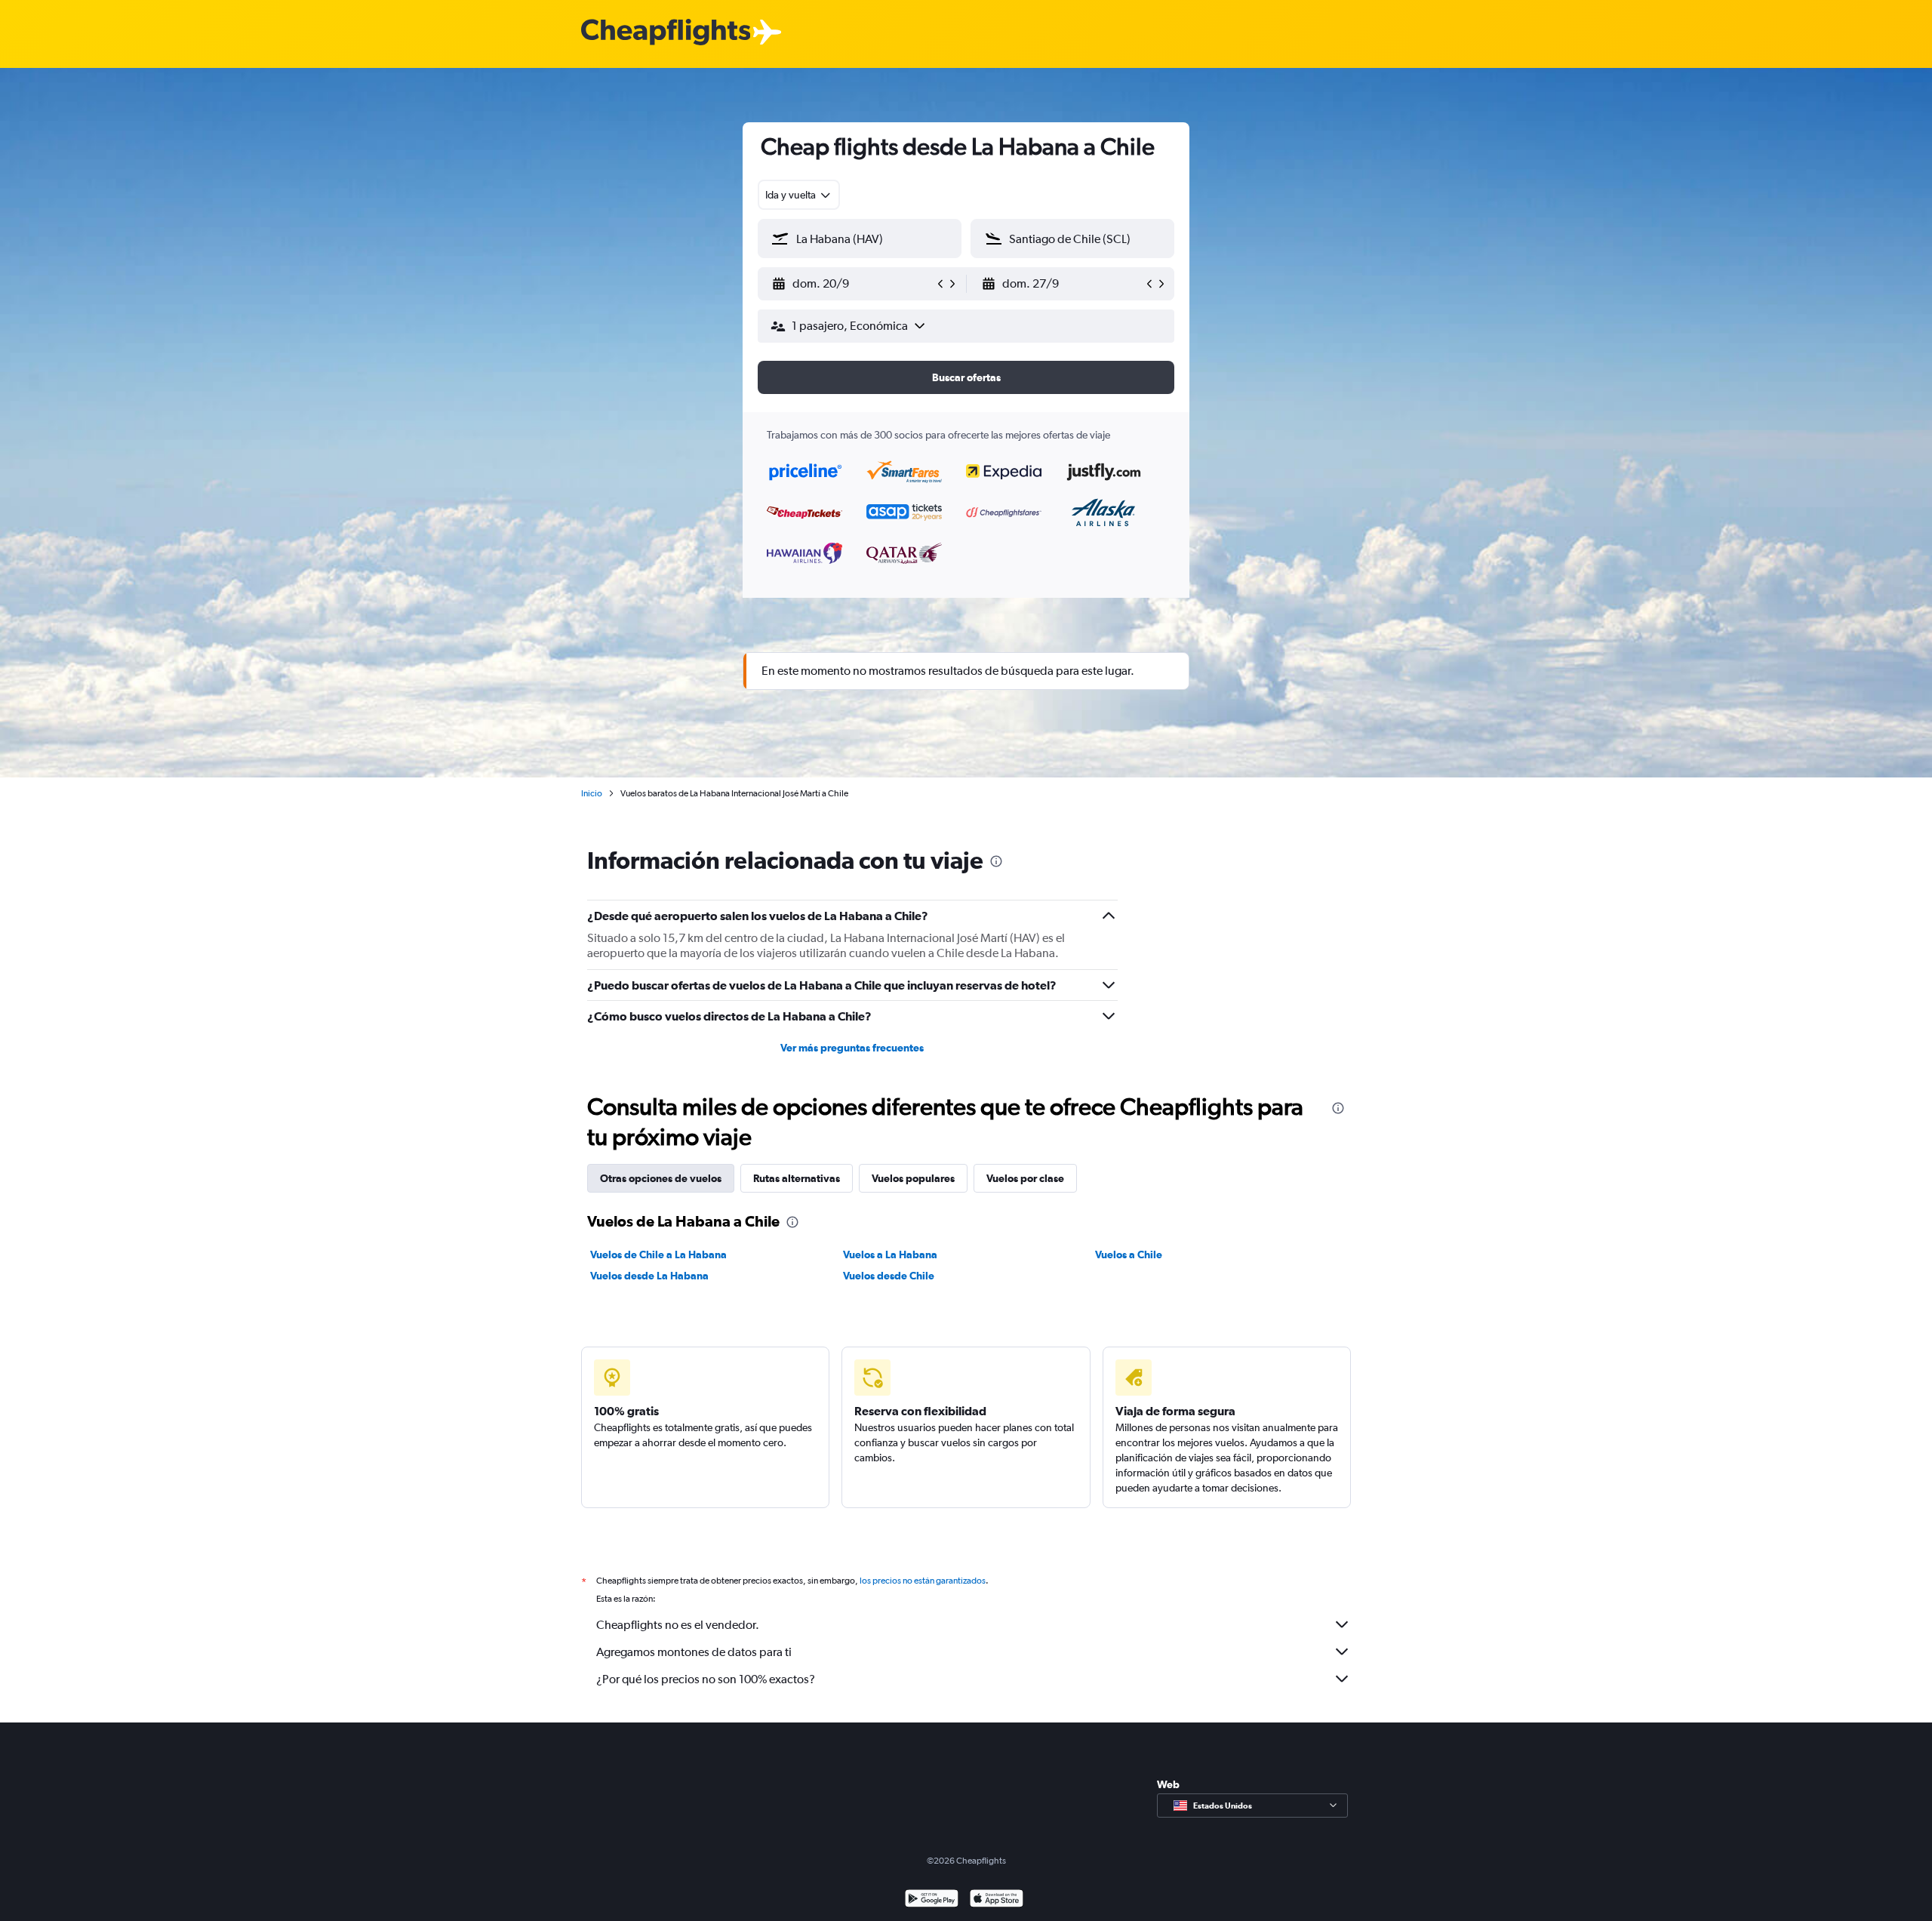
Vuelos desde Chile (889, 1276)
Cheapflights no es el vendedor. (678, 1625)
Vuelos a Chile (1129, 1254)
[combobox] (799, 195)
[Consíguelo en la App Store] (997, 1900)
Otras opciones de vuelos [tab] (661, 1178)
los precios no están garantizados (923, 1581)
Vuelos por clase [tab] (1025, 1178)
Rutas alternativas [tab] (797, 1178)
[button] (853, 284)
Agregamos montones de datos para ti (694, 1652)
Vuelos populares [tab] (913, 1178)
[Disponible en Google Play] (932, 1900)
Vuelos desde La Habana (649, 1276)
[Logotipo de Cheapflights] (666, 33)
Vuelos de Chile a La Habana (658, 1254)
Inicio (592, 793)
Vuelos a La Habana (890, 1254)
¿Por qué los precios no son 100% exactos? (706, 1679)
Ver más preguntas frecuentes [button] (852, 1048)
